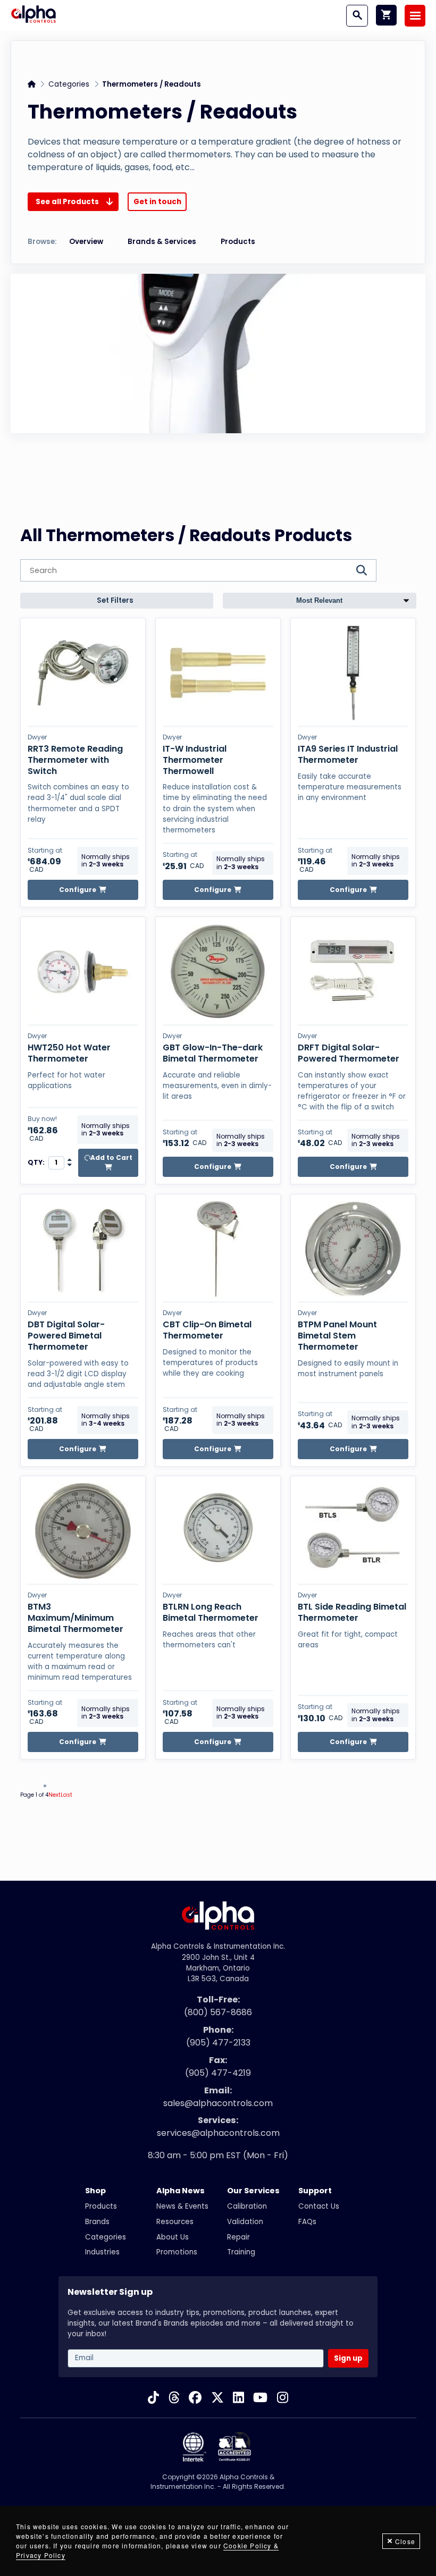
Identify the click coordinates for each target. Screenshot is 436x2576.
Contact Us (319, 2206)
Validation (245, 2222)
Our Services (253, 2191)
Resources (175, 2222)
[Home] (33, 15)
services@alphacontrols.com (218, 2133)
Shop (95, 2191)
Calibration (247, 2206)
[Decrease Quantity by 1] (70, 1165)
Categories (69, 84)
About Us (173, 2237)
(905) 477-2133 (218, 2043)
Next (54, 1795)
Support (315, 2191)
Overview (86, 242)
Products (238, 242)
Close (405, 2541)
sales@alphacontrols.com (218, 2103)
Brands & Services (162, 242)
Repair (238, 2237)
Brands (97, 2222)
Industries (102, 2252)
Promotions (177, 2252)
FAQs (307, 2222)
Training (241, 2252)
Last (66, 1795)
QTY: (36, 1163)
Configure (78, 890)
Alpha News (181, 2191)
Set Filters (115, 600)
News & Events (182, 2206)
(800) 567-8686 (218, 2012)
